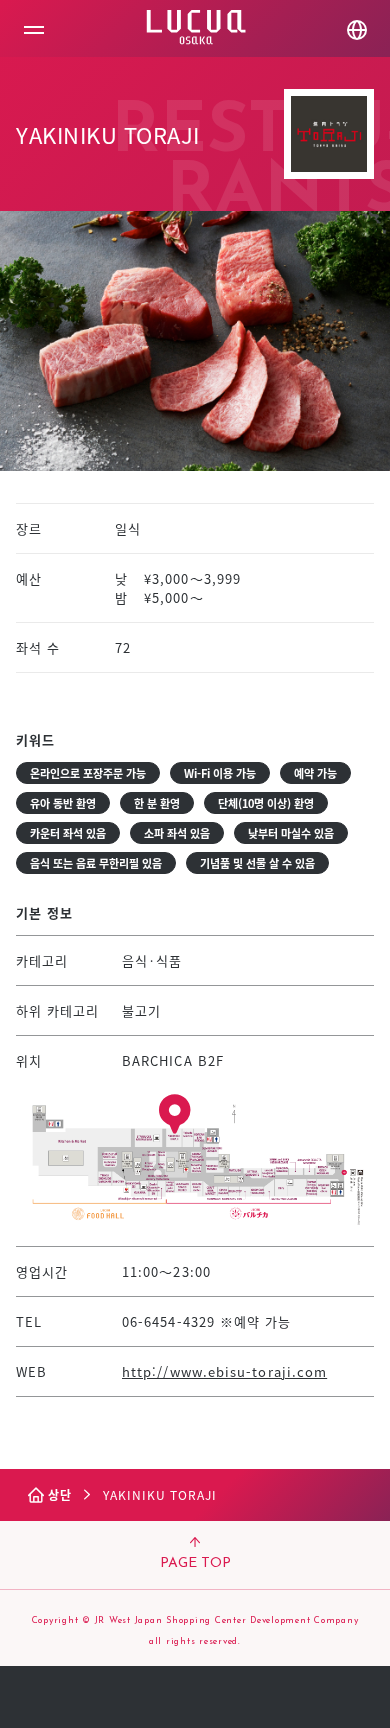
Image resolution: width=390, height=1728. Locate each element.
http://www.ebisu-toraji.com (224, 1371)
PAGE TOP (195, 1563)
